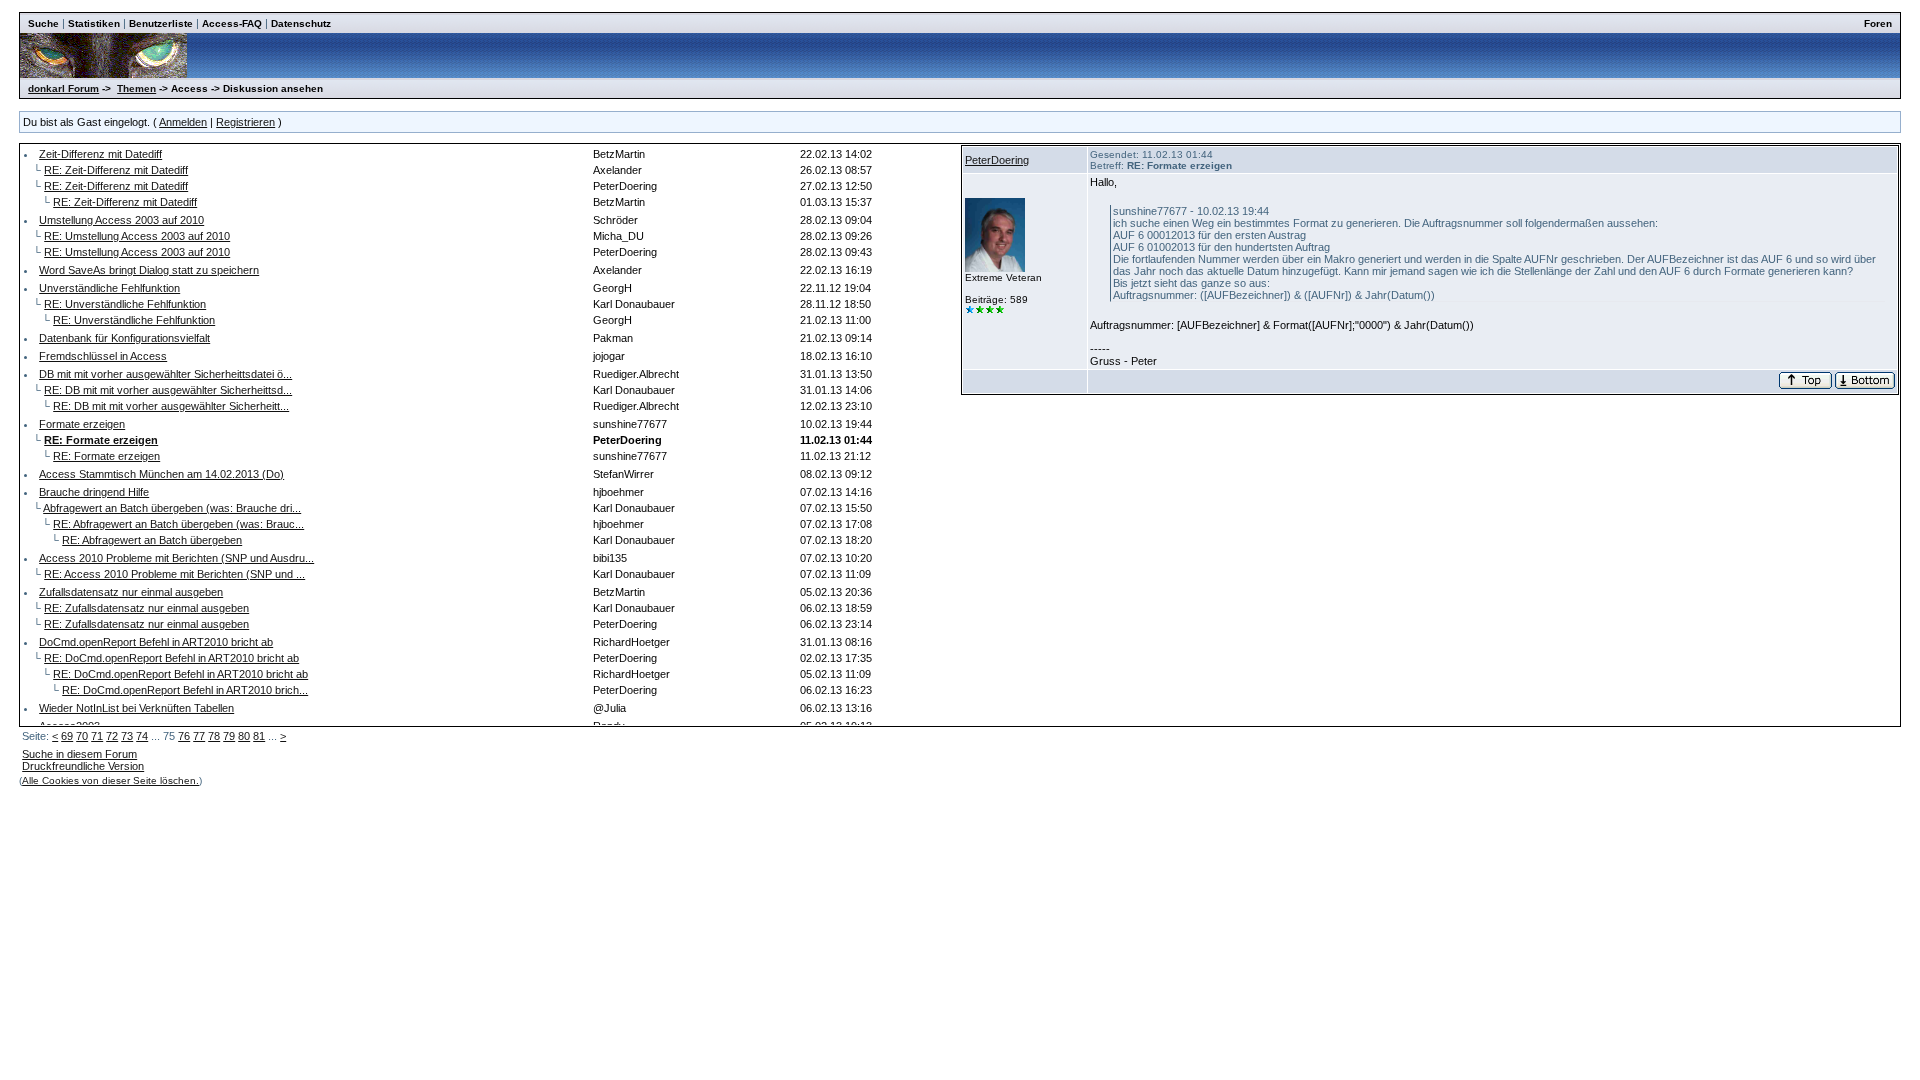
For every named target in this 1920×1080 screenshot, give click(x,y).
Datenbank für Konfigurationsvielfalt (124, 338)
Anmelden (183, 122)
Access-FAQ (232, 23)
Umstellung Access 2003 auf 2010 (121, 220)
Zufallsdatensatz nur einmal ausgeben (131, 592)
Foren (1878, 23)
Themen (136, 88)
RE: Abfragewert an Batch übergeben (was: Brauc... (178, 524)
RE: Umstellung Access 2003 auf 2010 (137, 236)
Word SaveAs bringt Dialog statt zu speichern (149, 270)
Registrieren (245, 122)
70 (82, 736)
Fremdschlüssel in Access (103, 356)
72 (112, 736)
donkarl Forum (63, 88)
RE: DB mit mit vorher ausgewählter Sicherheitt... (171, 406)
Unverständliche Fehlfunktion (109, 288)
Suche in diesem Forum (79, 754)
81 (259, 736)
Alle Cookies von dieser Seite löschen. (110, 780)
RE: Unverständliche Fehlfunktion (125, 304)
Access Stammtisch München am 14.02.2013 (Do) (161, 474)
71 (97, 736)
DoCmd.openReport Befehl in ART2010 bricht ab (156, 642)
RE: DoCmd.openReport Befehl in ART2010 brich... (185, 690)
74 (142, 736)
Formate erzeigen (82, 424)
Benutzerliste (161, 23)
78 (214, 736)
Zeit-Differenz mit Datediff (100, 154)
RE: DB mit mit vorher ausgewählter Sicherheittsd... (168, 390)
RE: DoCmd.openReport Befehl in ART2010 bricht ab (171, 658)
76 (184, 736)
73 (127, 736)
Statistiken (94, 23)
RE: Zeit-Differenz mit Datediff (116, 170)
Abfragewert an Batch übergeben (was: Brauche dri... (172, 508)
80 (244, 736)
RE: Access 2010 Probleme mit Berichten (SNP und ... (174, 574)
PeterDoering (997, 160)
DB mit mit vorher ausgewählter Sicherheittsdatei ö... (165, 374)
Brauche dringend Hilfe (94, 492)
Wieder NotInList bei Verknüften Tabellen (136, 708)
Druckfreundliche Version (83, 766)
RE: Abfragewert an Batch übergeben (152, 540)
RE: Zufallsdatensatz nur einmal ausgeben (146, 608)
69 (67, 736)
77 (199, 736)
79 (229, 736)
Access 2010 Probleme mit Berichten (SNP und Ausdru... (176, 558)
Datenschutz (301, 23)
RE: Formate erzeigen (106, 456)
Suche (43, 23)
